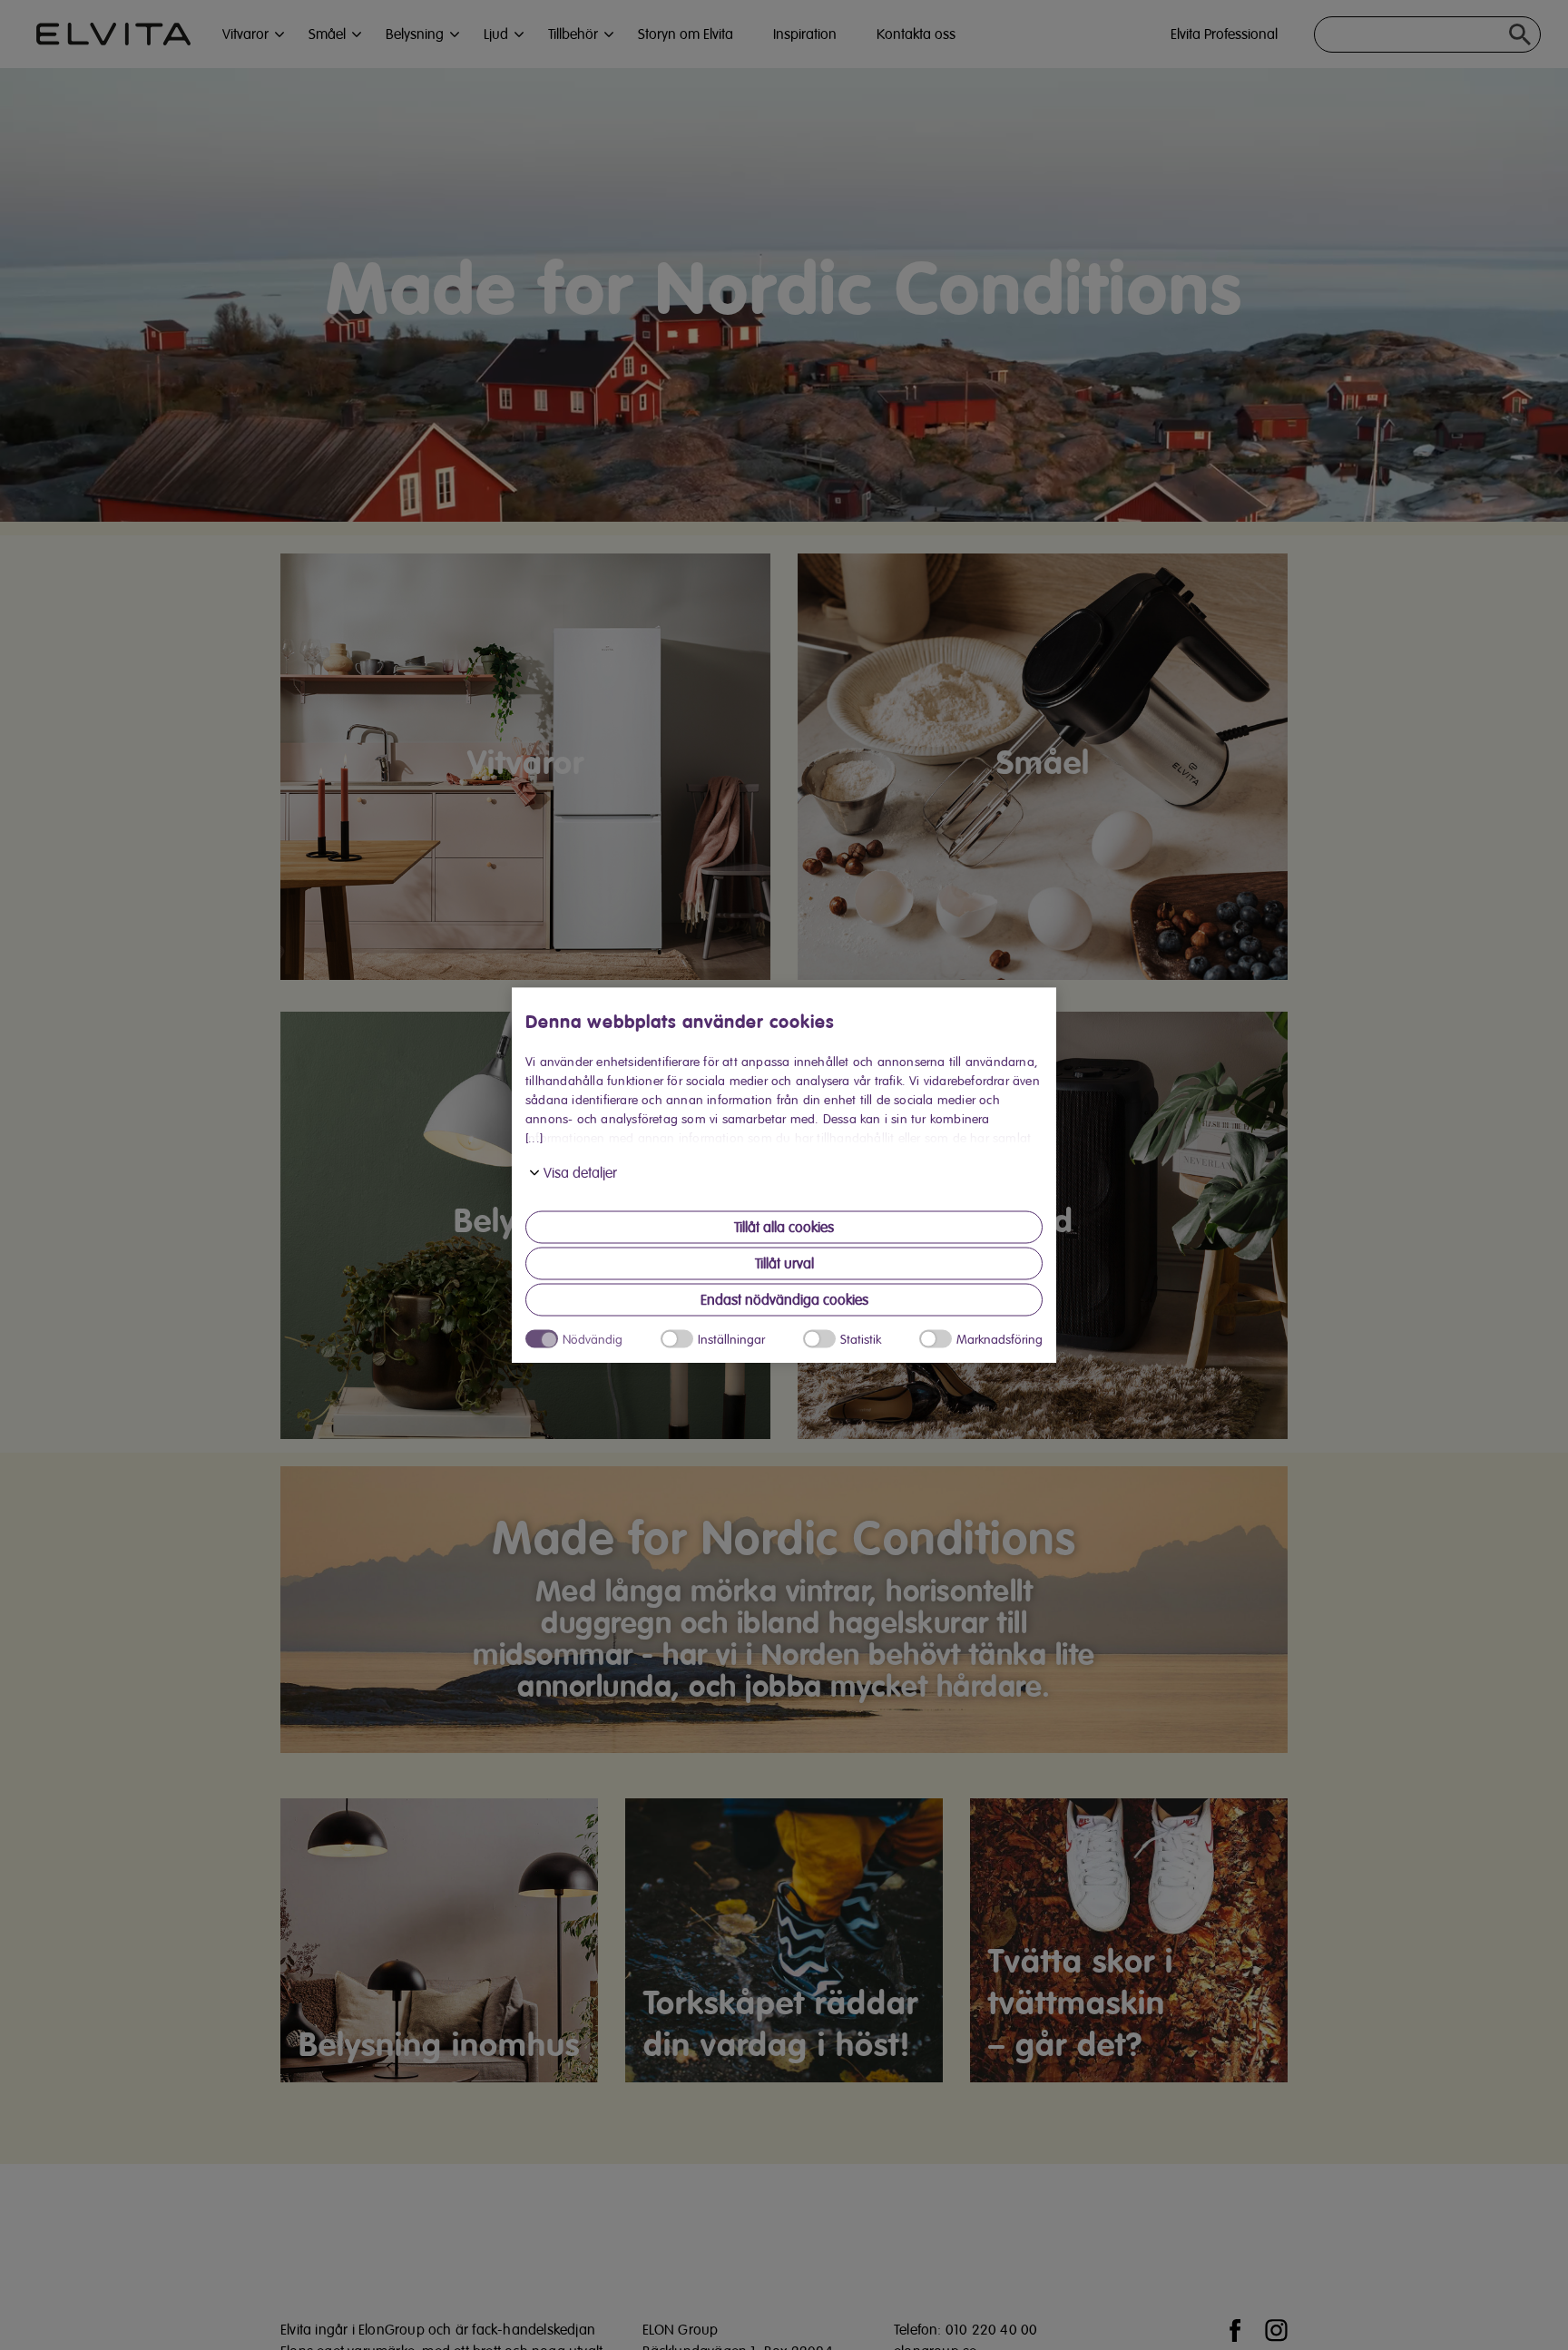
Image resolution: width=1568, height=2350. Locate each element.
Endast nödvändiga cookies (784, 1300)
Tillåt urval (784, 1264)
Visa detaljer (580, 1173)
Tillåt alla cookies (784, 1228)
